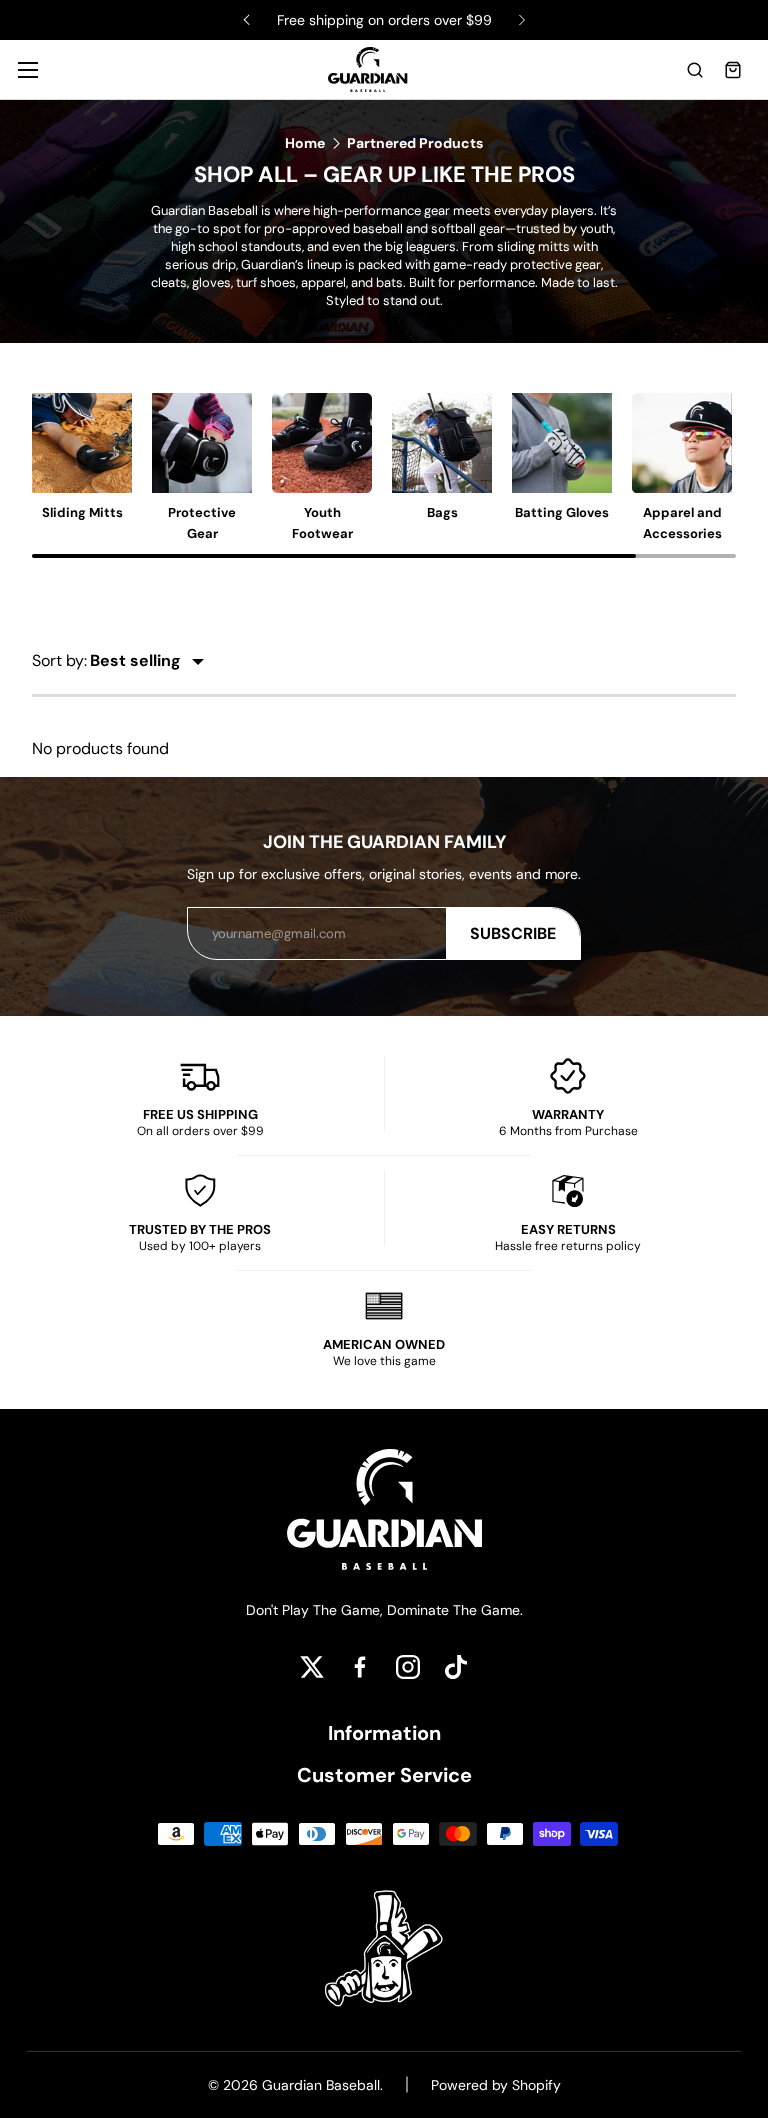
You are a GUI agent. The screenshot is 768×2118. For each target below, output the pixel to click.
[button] (695, 70)
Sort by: (59, 660)
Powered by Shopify (496, 2085)
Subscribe (513, 933)
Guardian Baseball (321, 2085)
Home (305, 143)
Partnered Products (415, 143)
